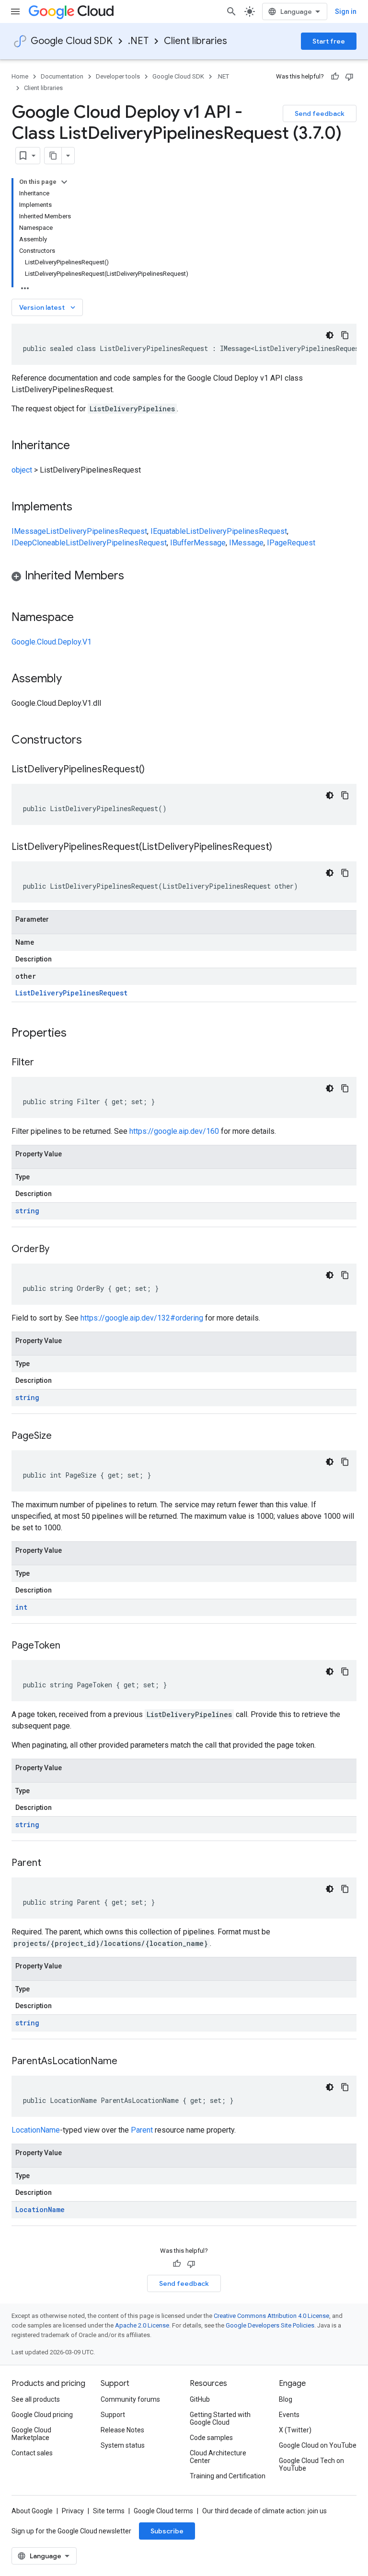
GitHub (200, 2399)
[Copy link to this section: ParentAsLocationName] (127, 2062)
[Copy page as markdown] (53, 156)
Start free (329, 41)
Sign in (346, 11)
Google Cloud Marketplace (31, 2434)
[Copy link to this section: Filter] (44, 1063)
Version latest (48, 307)
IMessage (29, 531)
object (22, 470)
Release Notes (122, 2430)
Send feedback (320, 113)
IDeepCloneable (39, 543)
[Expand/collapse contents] (64, 182)
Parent (142, 2130)
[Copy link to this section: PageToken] (70, 1646)
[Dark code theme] (330, 335)
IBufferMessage (198, 543)
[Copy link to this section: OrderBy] (59, 1250)
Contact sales (32, 2453)
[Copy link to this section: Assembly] (71, 679)
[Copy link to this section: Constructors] (94, 741)
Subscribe (167, 2531)
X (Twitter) (295, 2430)
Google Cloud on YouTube (318, 2445)
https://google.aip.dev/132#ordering (142, 1318)
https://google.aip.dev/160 (174, 1131)
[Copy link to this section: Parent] (51, 1864)
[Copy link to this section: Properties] (79, 1034)
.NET (138, 41)
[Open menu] (15, 11)
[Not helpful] (349, 77)
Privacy (73, 2511)
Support (113, 2415)
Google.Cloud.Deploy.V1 (52, 642)
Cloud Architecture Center (218, 2457)
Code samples (211, 2438)
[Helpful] (335, 77)
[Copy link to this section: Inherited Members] (134, 576)
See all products (36, 2399)
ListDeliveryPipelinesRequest (97, 531)
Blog (286, 2399)
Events (289, 2415)
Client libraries (195, 41)
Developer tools (118, 76)
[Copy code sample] (345, 335)
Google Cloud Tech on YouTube (311, 2464)
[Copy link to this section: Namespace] (83, 618)
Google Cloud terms (163, 2511)
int (21, 1607)
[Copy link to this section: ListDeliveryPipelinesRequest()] (154, 770)
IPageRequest (291, 543)
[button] (184, 577)
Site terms (109, 2511)
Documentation (62, 76)
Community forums (130, 2399)
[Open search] (231, 11)
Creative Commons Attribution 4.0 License (271, 2316)
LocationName (36, 2130)
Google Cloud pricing (42, 2415)
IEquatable (168, 531)
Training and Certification (228, 2476)
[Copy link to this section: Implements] (82, 508)
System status (123, 2445)
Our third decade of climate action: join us (264, 2511)
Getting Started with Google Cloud (220, 2418)
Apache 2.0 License (142, 2325)
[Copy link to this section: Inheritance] (80, 446)
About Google (32, 2511)
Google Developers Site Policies (270, 2325)
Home (20, 76)
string (27, 1211)
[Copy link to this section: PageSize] (61, 1436)
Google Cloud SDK (72, 41)
